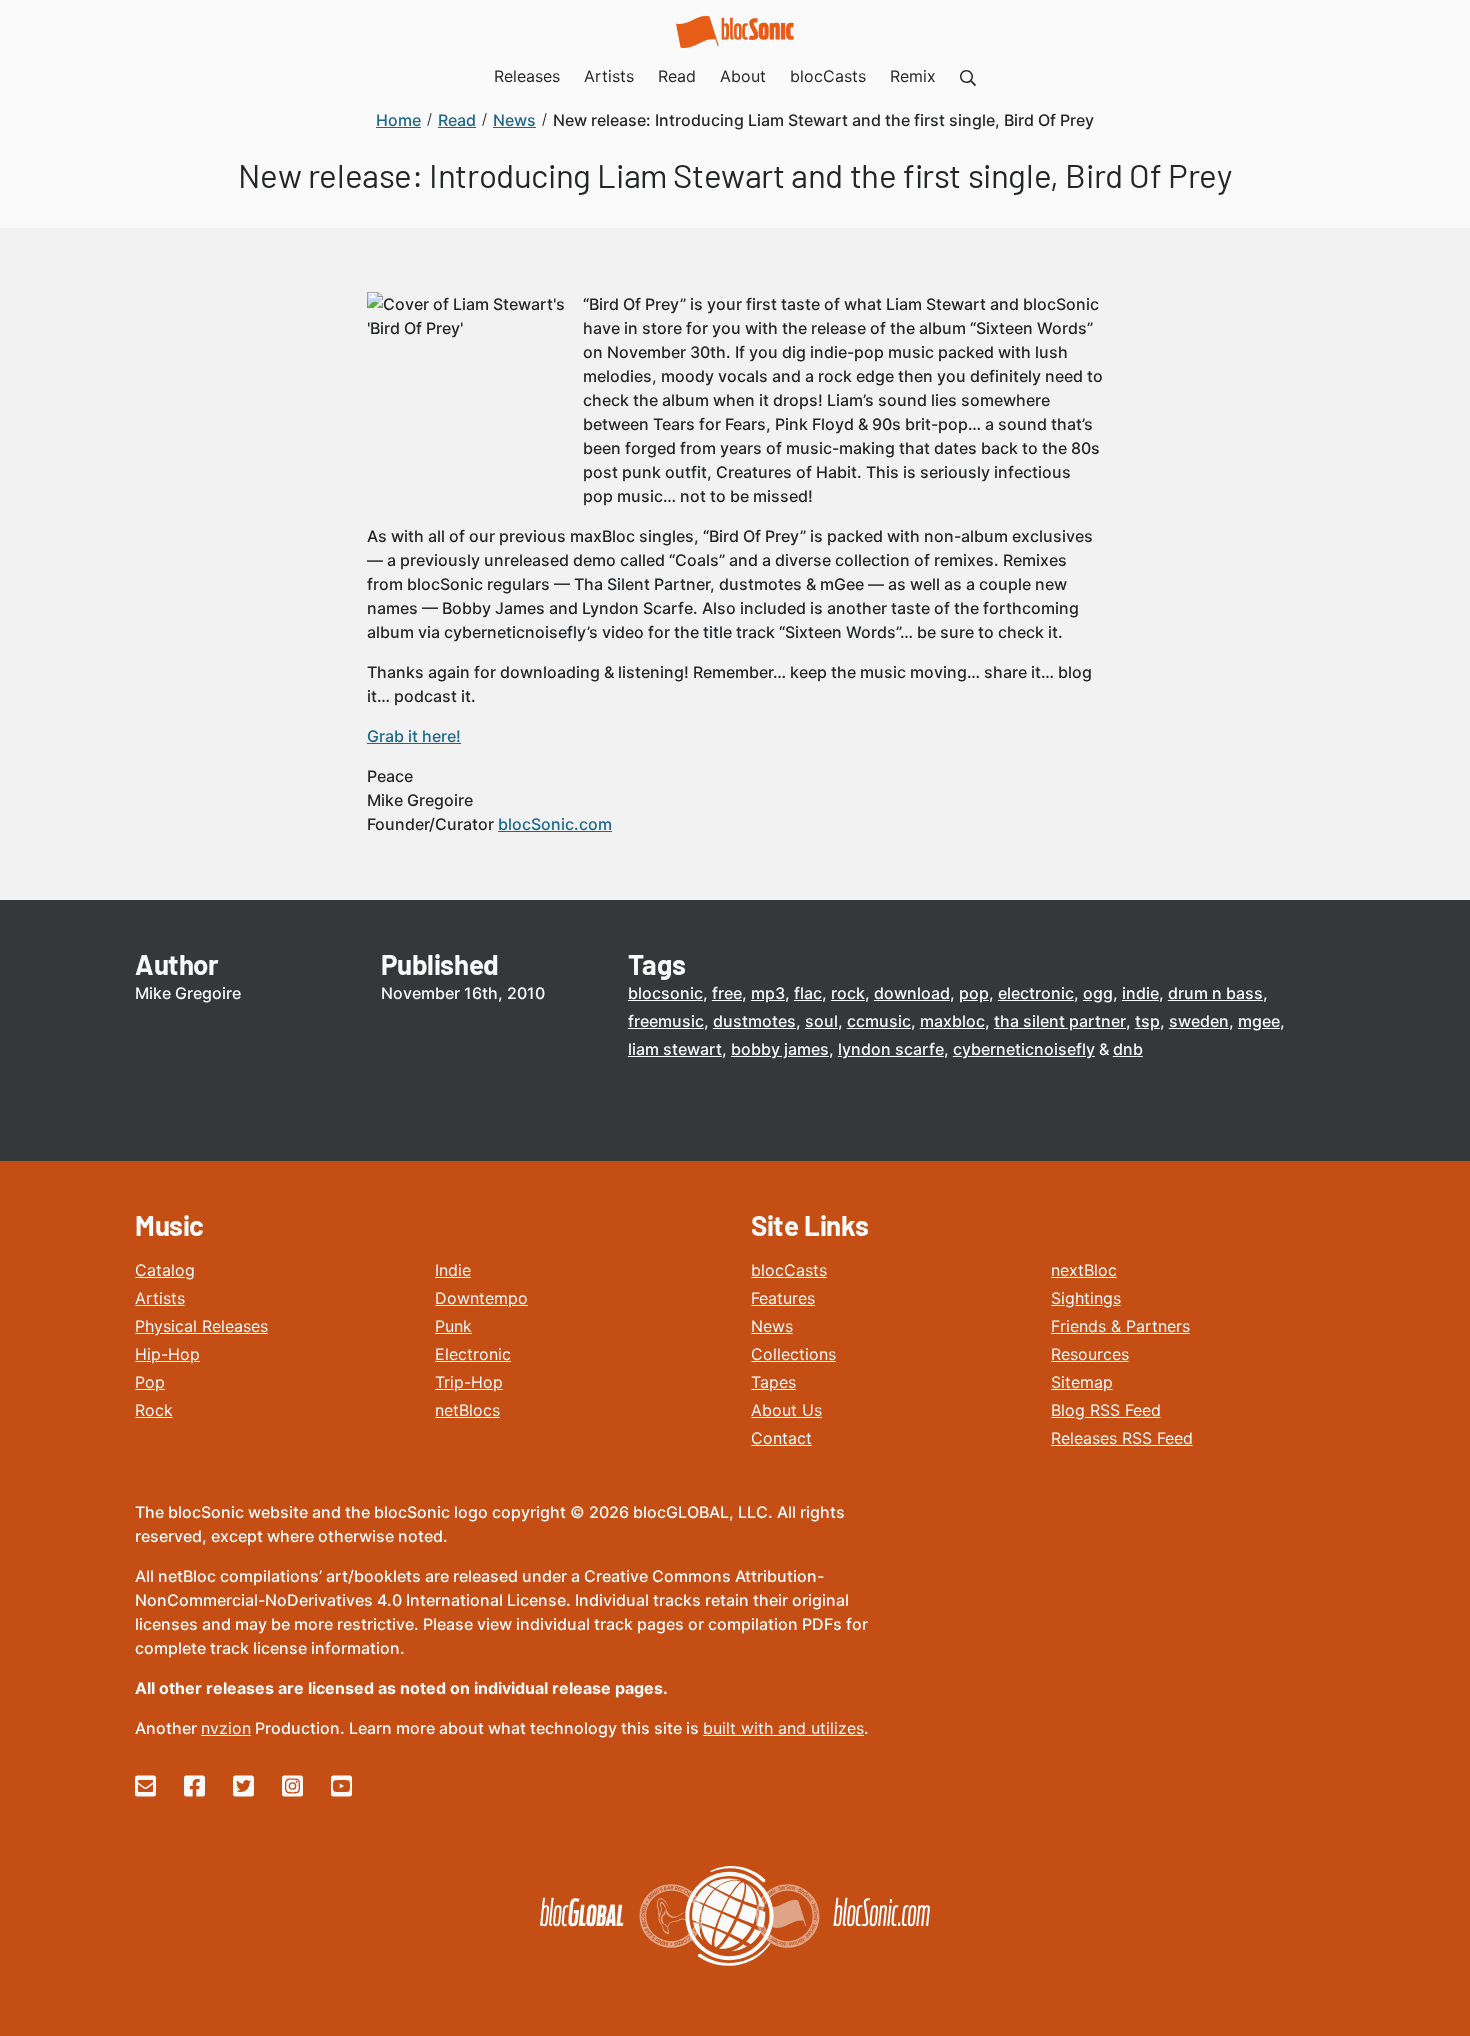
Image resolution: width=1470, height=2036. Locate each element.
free (727, 993)
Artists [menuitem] (609, 76)
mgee (1259, 1021)
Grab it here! (414, 736)
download (912, 993)
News (772, 1326)
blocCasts (789, 1270)
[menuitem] (968, 76)
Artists (160, 1298)
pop (974, 993)
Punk (453, 1326)
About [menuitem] (743, 76)
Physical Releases (201, 1326)
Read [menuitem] (677, 76)
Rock (154, 1410)
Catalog (165, 1270)
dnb (1128, 1049)
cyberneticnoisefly (1024, 1049)
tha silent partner (1060, 1021)
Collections (793, 1354)
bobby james (780, 1049)
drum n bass (1215, 993)
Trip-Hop (469, 1382)
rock (848, 993)
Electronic (473, 1354)
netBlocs (467, 1410)
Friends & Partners (1120, 1326)
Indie (453, 1270)
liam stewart (675, 1049)
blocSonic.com (555, 824)
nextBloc (1084, 1270)
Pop (150, 1382)
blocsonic (665, 993)
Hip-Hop (167, 1354)
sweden (1199, 1021)
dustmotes (754, 1021)
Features (783, 1298)
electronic (1036, 993)
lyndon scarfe (891, 1049)
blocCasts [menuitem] (828, 76)
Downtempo (481, 1298)
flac (808, 993)
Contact (781, 1438)
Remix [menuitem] (913, 76)
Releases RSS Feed (1122, 1438)
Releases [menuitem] (527, 76)
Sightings (1086, 1298)
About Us (786, 1410)
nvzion (226, 1728)
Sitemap (1082, 1382)
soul (821, 1021)
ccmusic (879, 1021)
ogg (1098, 993)
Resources (1090, 1354)
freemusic (666, 1021)
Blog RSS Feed (1106, 1410)
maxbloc (952, 1021)
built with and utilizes (783, 1728)
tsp (1147, 1021)
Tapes (773, 1382)
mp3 (768, 993)
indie (1140, 993)
